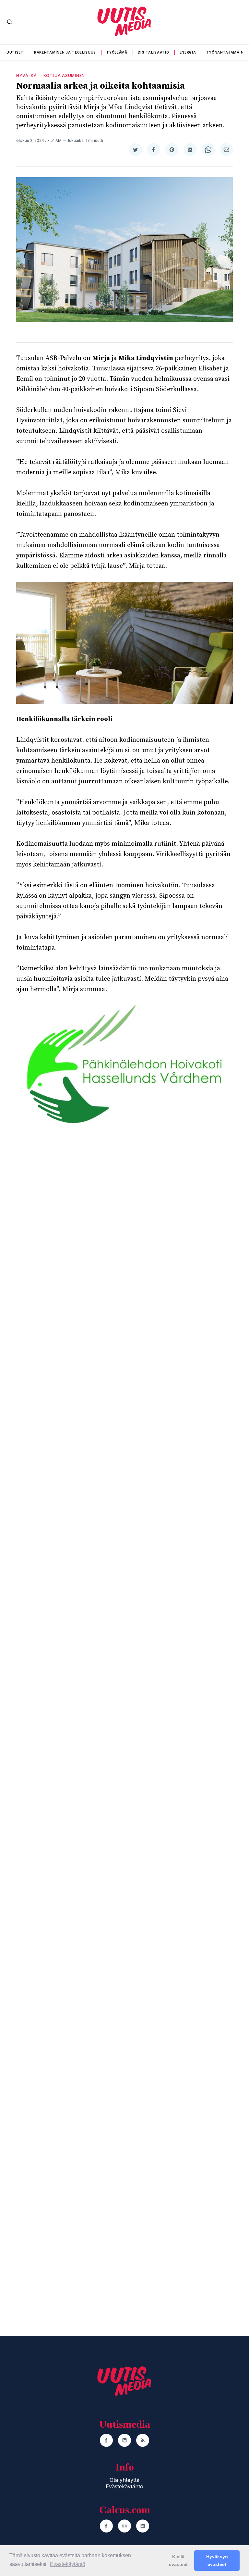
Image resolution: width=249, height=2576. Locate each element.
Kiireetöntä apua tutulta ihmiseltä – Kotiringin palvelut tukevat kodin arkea (186, 1445)
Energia (188, 52)
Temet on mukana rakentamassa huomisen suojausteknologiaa (174, 1916)
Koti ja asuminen (64, 75)
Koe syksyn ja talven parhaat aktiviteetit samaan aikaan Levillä (183, 1622)
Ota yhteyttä (124, 2480)
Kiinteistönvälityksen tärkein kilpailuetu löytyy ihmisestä (184, 2321)
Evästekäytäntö (124, 2486)
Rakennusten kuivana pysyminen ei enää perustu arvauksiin (56, 2326)
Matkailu (141, 1603)
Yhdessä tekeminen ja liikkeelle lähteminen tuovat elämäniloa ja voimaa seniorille (59, 1307)
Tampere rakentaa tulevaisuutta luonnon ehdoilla (63, 2188)
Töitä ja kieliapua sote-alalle (58, 1747)
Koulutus (19, 1897)
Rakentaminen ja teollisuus (65, 52)
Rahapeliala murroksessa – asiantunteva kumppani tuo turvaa (180, 1748)
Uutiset (15, 52)
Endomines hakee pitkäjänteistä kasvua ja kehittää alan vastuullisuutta (182, 2059)
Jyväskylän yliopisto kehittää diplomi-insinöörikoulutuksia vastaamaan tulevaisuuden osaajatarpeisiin (61, 1920)
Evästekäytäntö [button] (68, 2564)
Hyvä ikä (27, 75)
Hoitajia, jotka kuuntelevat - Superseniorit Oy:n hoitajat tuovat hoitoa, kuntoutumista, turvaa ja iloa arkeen (185, 1307)
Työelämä (117, 52)
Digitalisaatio (154, 52)
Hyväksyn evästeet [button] (217, 2560)
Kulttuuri (19, 1603)
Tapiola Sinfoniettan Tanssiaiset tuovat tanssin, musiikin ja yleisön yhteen (55, 1622)
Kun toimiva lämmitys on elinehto (52, 2054)
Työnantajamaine (226, 52)
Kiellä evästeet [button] (178, 2560)
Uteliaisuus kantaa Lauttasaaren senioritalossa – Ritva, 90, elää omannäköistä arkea (61, 1450)
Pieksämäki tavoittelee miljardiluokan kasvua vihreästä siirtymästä (172, 2192)
